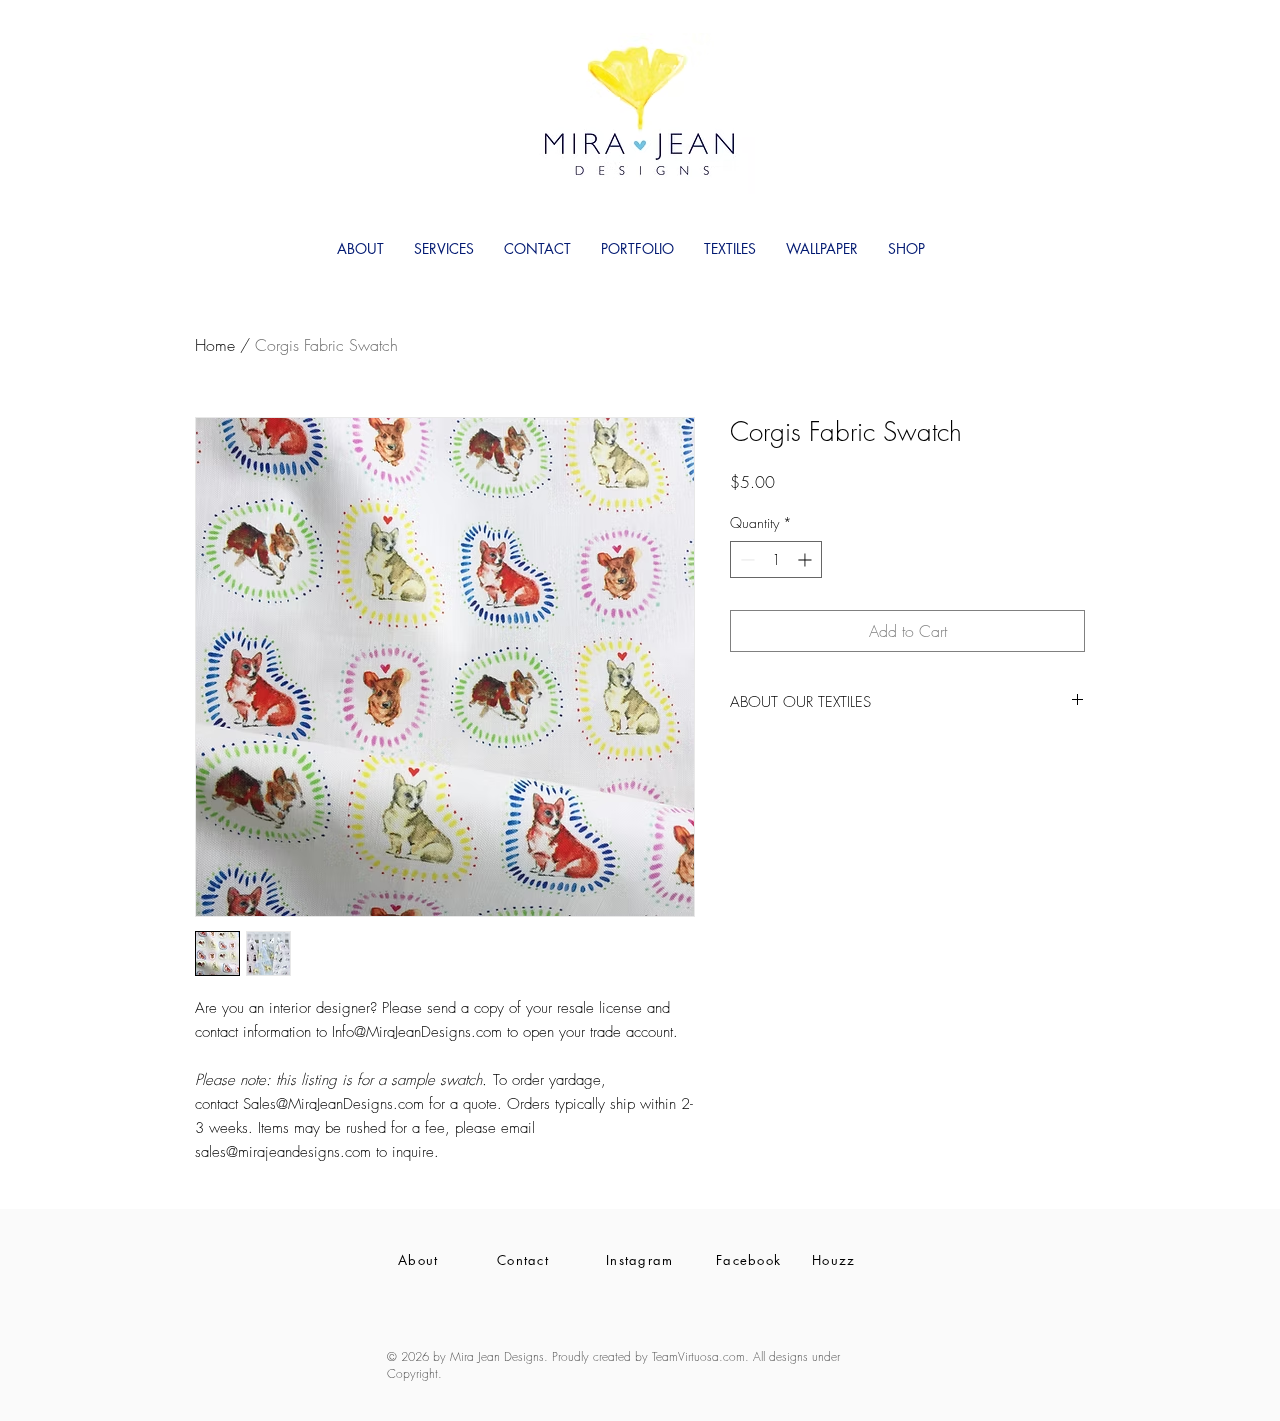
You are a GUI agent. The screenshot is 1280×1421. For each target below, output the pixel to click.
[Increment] (806, 559)
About (418, 1260)
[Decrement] (745, 559)
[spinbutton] (776, 559)
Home (215, 345)
